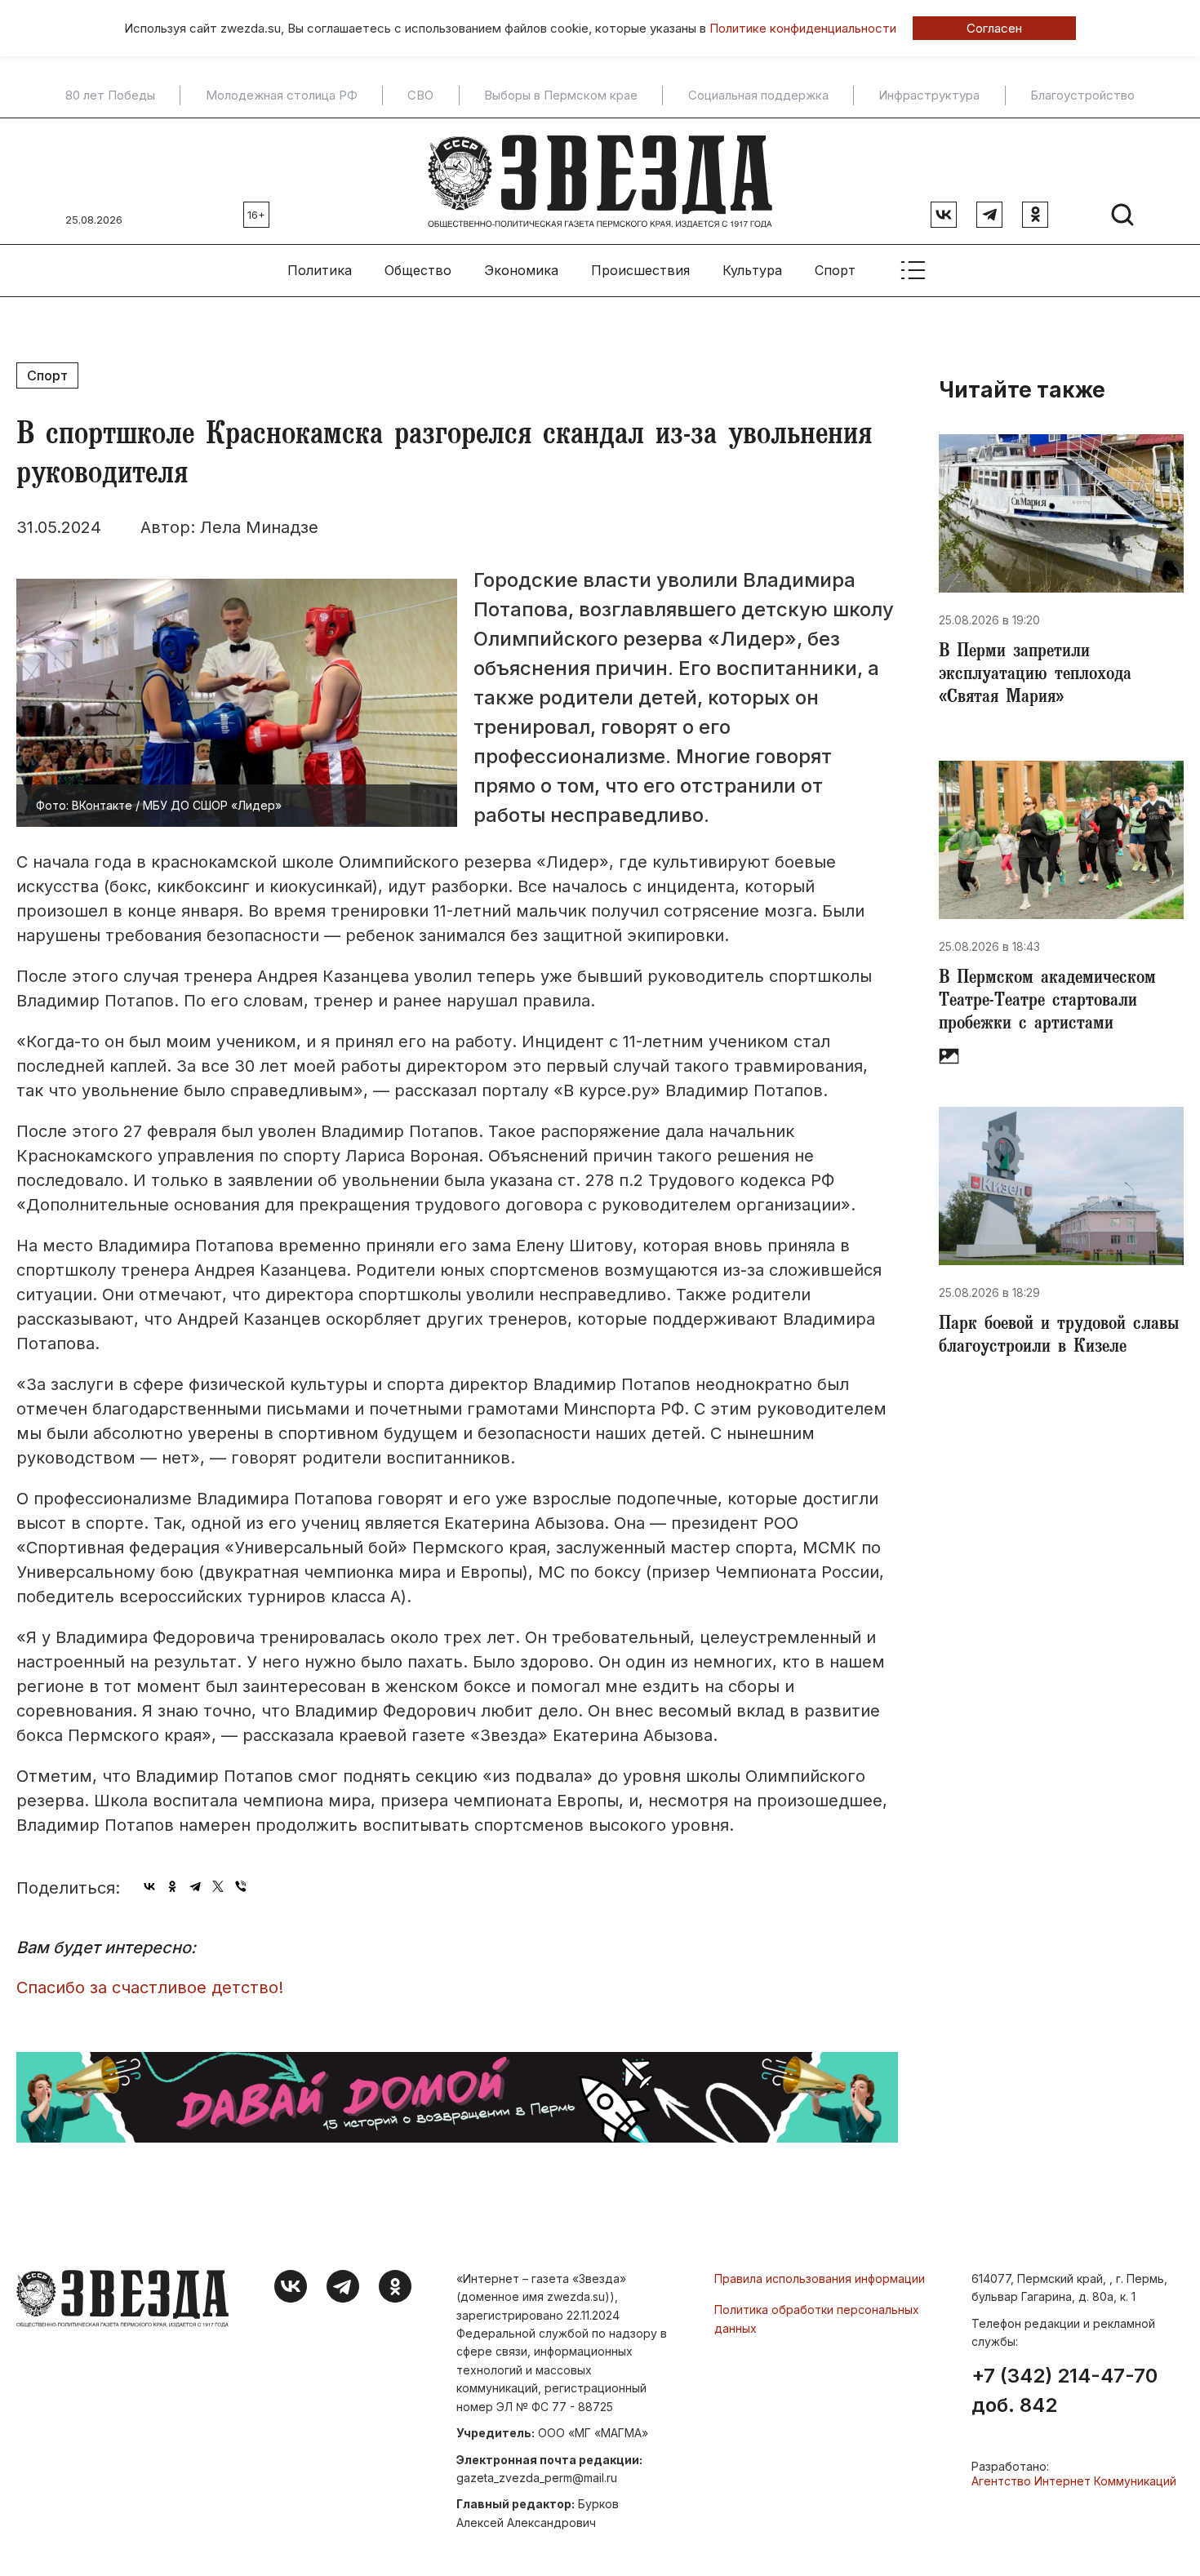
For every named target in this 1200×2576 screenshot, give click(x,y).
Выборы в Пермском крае (561, 95)
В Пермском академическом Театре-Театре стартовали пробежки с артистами (1047, 1002)
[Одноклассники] (172, 1886)
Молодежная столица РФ (282, 95)
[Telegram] (195, 1886)
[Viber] (241, 1886)
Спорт (835, 270)
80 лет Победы (110, 95)
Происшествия (640, 270)
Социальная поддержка (758, 95)
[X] (218, 1886)
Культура (752, 270)
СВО (420, 95)
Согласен (994, 28)
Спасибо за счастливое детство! (150, 1988)
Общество (418, 270)
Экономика (521, 270)
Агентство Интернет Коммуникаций (1074, 2481)
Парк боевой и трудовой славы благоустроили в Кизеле (1059, 1337)
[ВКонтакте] (149, 1886)
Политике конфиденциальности (803, 28)
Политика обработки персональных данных (817, 2318)
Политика (320, 270)
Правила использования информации (820, 2278)
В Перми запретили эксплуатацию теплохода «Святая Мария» (1035, 676)
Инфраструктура (929, 95)
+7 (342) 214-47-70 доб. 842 (1064, 2391)
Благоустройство (1082, 95)
